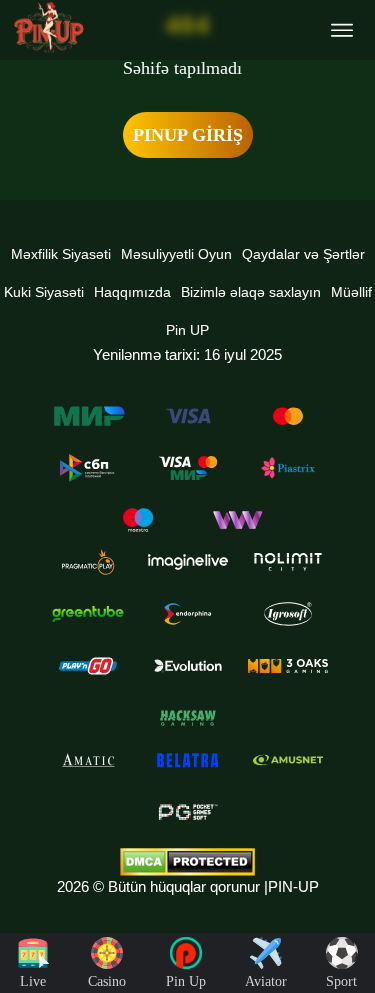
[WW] (238, 520)
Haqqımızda (132, 292)
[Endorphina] (188, 614)
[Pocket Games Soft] (188, 812)
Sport (341, 981)
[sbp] (88, 468)
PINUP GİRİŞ (188, 135)
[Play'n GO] (88, 666)
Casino (107, 981)
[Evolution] (188, 666)
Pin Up (186, 981)
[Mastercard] (288, 416)
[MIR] (88, 416)
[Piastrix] (288, 468)
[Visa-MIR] (188, 468)
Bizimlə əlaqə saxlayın (251, 292)
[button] (340, 918)
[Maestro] (138, 520)
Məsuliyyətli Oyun (176, 254)
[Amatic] (88, 760)
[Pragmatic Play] (88, 562)
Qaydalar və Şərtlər (303, 254)
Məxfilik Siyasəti (61, 254)
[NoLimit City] (288, 562)
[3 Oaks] (288, 666)
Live (33, 981)
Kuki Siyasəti (44, 292)
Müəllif (351, 292)
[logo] (49, 27)
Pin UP (187, 330)
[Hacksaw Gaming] (188, 718)
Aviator (266, 981)
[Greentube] (88, 614)
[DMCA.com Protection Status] (187, 862)
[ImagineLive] (188, 562)
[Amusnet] (288, 760)
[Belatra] (188, 760)
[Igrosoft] (288, 614)
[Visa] (188, 416)
